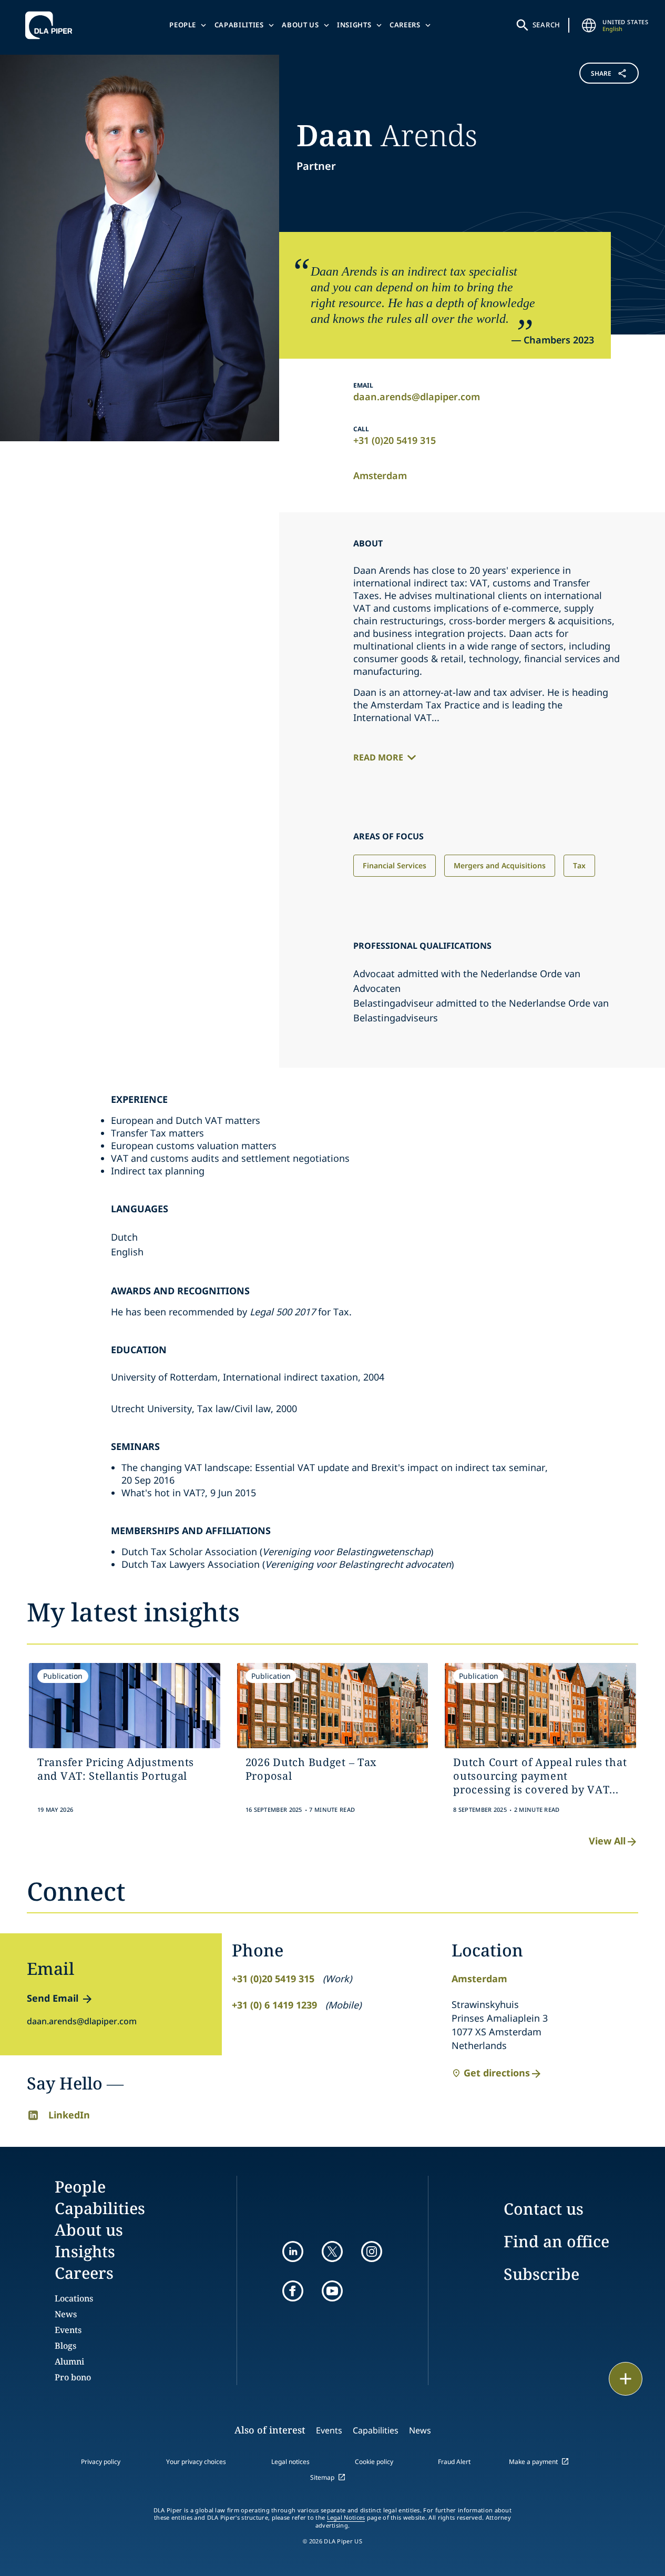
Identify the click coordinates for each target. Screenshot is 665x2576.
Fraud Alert (454, 2462)
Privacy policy (101, 2462)
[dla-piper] (52, 25)
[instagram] (372, 2252)
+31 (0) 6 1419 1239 (274, 2005)
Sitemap (322, 2477)
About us (300, 25)
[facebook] (293, 2291)
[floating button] (626, 2379)
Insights (354, 25)
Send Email (53, 1998)
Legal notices (290, 2462)
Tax (579, 865)
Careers (405, 25)
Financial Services (395, 865)
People (183, 25)
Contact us (544, 2209)
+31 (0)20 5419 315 (395, 440)
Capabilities (239, 25)
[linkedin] (293, 2252)
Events (68, 2330)
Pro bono (73, 2377)
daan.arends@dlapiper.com (417, 397)
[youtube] (332, 2291)
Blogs (65, 2346)
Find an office (556, 2241)
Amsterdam (380, 475)
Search (547, 25)
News (66, 2314)
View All (607, 1841)
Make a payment (533, 2462)
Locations (74, 2298)
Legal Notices (346, 2518)
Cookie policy (374, 2462)
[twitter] (332, 2252)
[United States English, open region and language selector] (589, 25)
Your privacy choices (196, 2462)
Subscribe (541, 2274)
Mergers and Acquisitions (500, 865)
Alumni (69, 2361)
